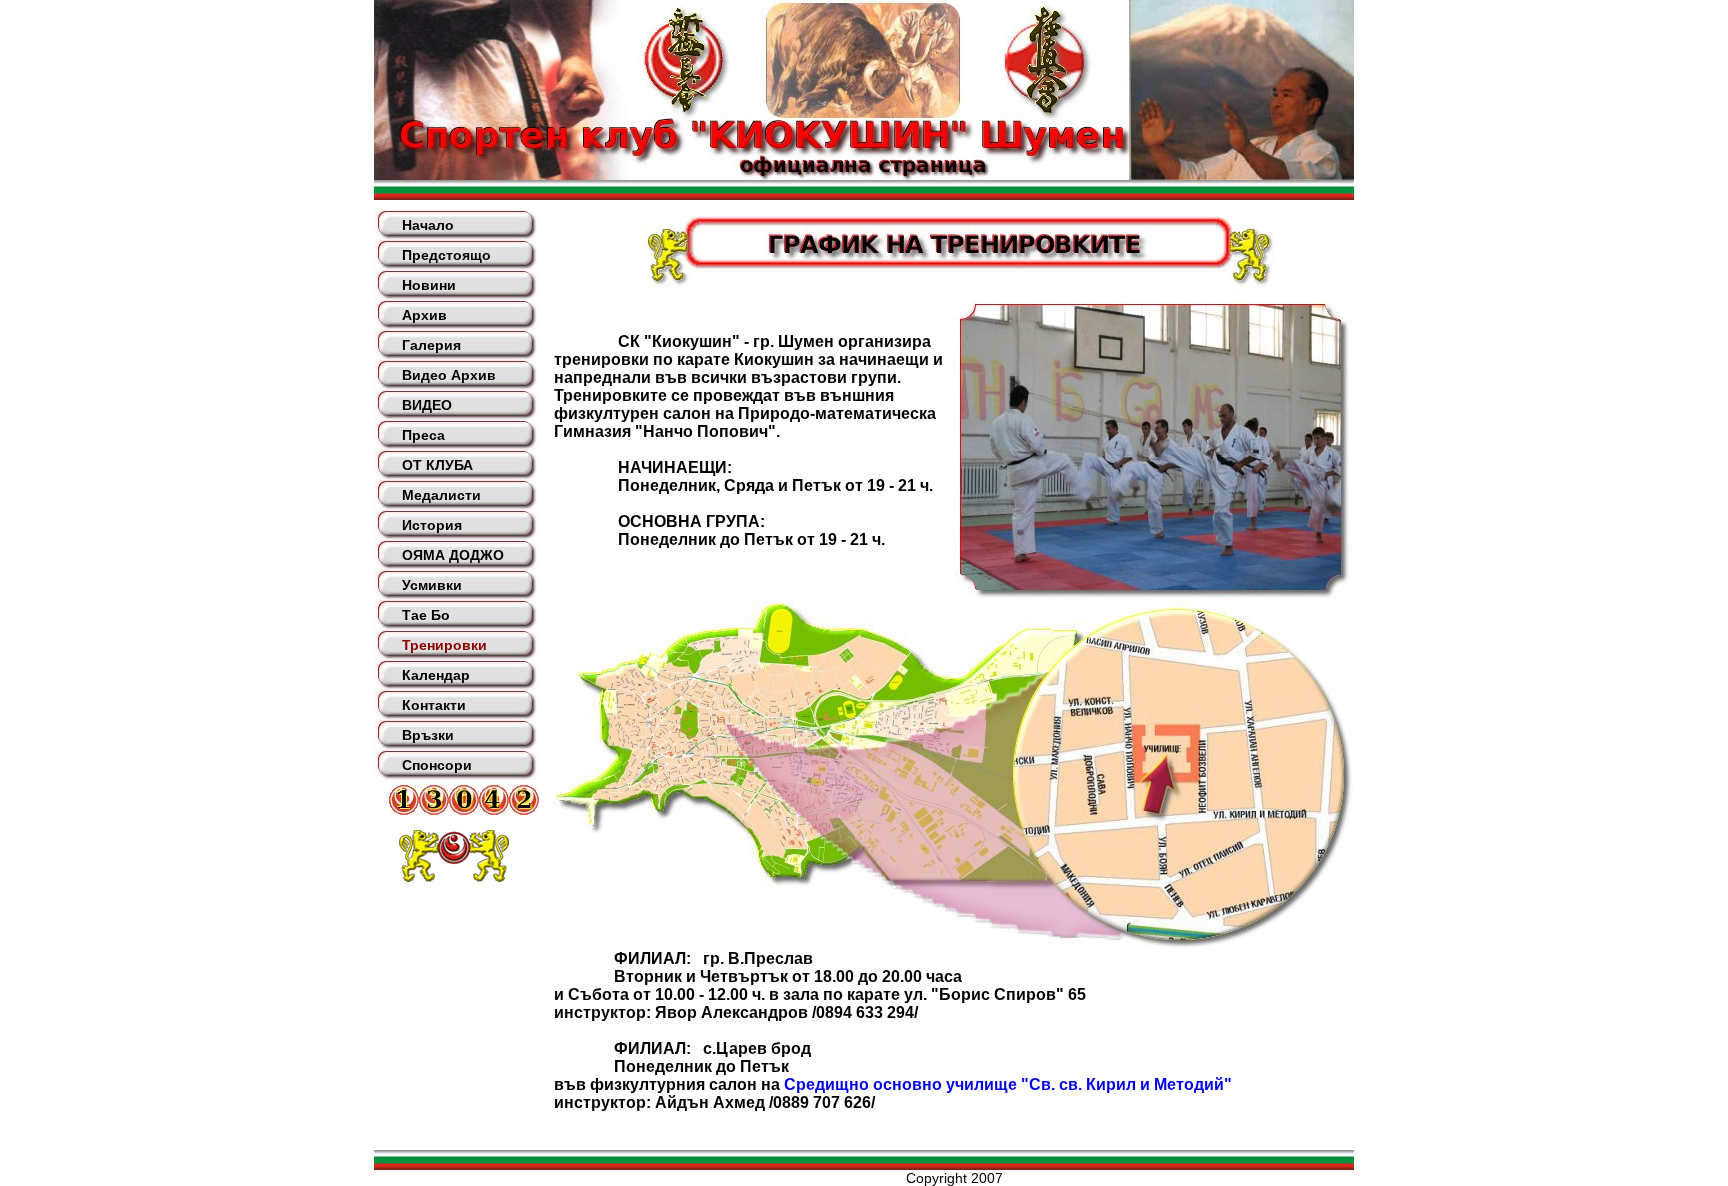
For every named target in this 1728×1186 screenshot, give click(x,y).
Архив (424, 315)
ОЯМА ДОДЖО (453, 555)
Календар (436, 675)
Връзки (428, 735)
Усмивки (432, 585)
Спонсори (437, 765)
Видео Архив (449, 375)
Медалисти (441, 495)
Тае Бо (426, 615)
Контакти (434, 705)
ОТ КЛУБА (437, 465)
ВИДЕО (427, 405)
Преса (423, 435)
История (432, 525)
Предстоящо (446, 255)
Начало (428, 225)
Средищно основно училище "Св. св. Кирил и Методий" (1008, 1084)
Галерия (431, 345)
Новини (429, 285)
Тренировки (444, 645)
